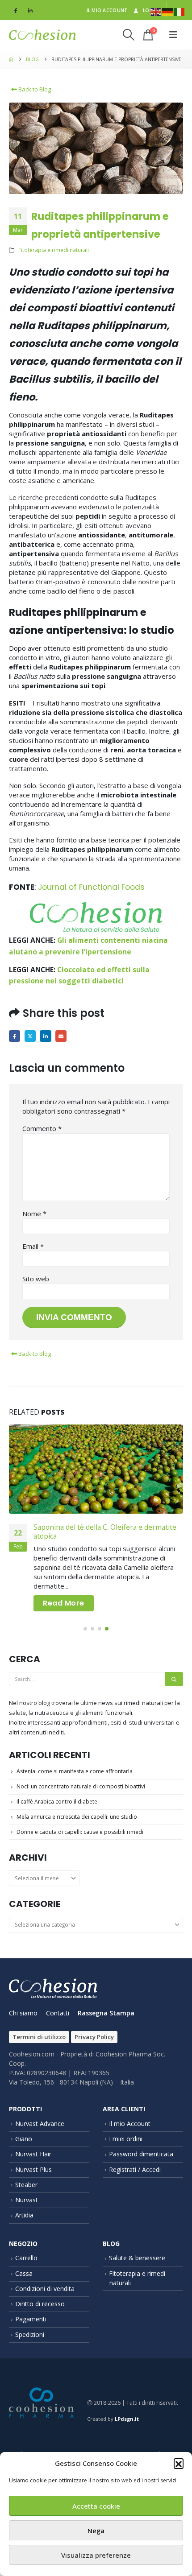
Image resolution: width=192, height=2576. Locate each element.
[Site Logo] (42, 35)
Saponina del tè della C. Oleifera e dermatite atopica (105, 1532)
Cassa (24, 2273)
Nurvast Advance (40, 2124)
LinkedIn (45, 1036)
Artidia (24, 2215)
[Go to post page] (96, 1469)
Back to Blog (34, 89)
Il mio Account (130, 2124)
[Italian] (179, 11)
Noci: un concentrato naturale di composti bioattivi (81, 1786)
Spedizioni (30, 2334)
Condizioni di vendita (45, 2289)
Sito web (36, 1279)
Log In (151, 10)
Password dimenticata (141, 2154)
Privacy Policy (94, 2037)
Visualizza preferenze (96, 2555)
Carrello (26, 2258)
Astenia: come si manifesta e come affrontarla (75, 1771)
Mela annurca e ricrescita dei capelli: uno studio (77, 1817)
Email (61, 1036)
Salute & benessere (137, 2258)
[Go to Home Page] (11, 59)
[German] (168, 11)
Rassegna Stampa (106, 2013)
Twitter (30, 1036)
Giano (24, 2139)
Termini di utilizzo (39, 2037)
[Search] (174, 1679)
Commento (42, 1128)
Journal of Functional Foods (91, 887)
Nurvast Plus (33, 2169)
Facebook (15, 1036)
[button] (179, 2463)
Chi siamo (23, 2013)
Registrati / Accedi (135, 2169)
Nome (34, 1214)
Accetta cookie (96, 2506)
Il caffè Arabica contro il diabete (57, 1802)
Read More (64, 1603)
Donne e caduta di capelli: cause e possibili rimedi (80, 1832)
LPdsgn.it (127, 2419)
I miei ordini (126, 2139)
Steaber (26, 2185)
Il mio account (107, 10)
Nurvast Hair (33, 2154)
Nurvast (27, 2200)
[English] (156, 11)
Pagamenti (31, 2319)
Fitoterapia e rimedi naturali (54, 250)
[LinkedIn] (30, 10)
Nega (96, 2531)
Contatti (58, 2013)
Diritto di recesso (40, 2304)
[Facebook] (16, 10)
